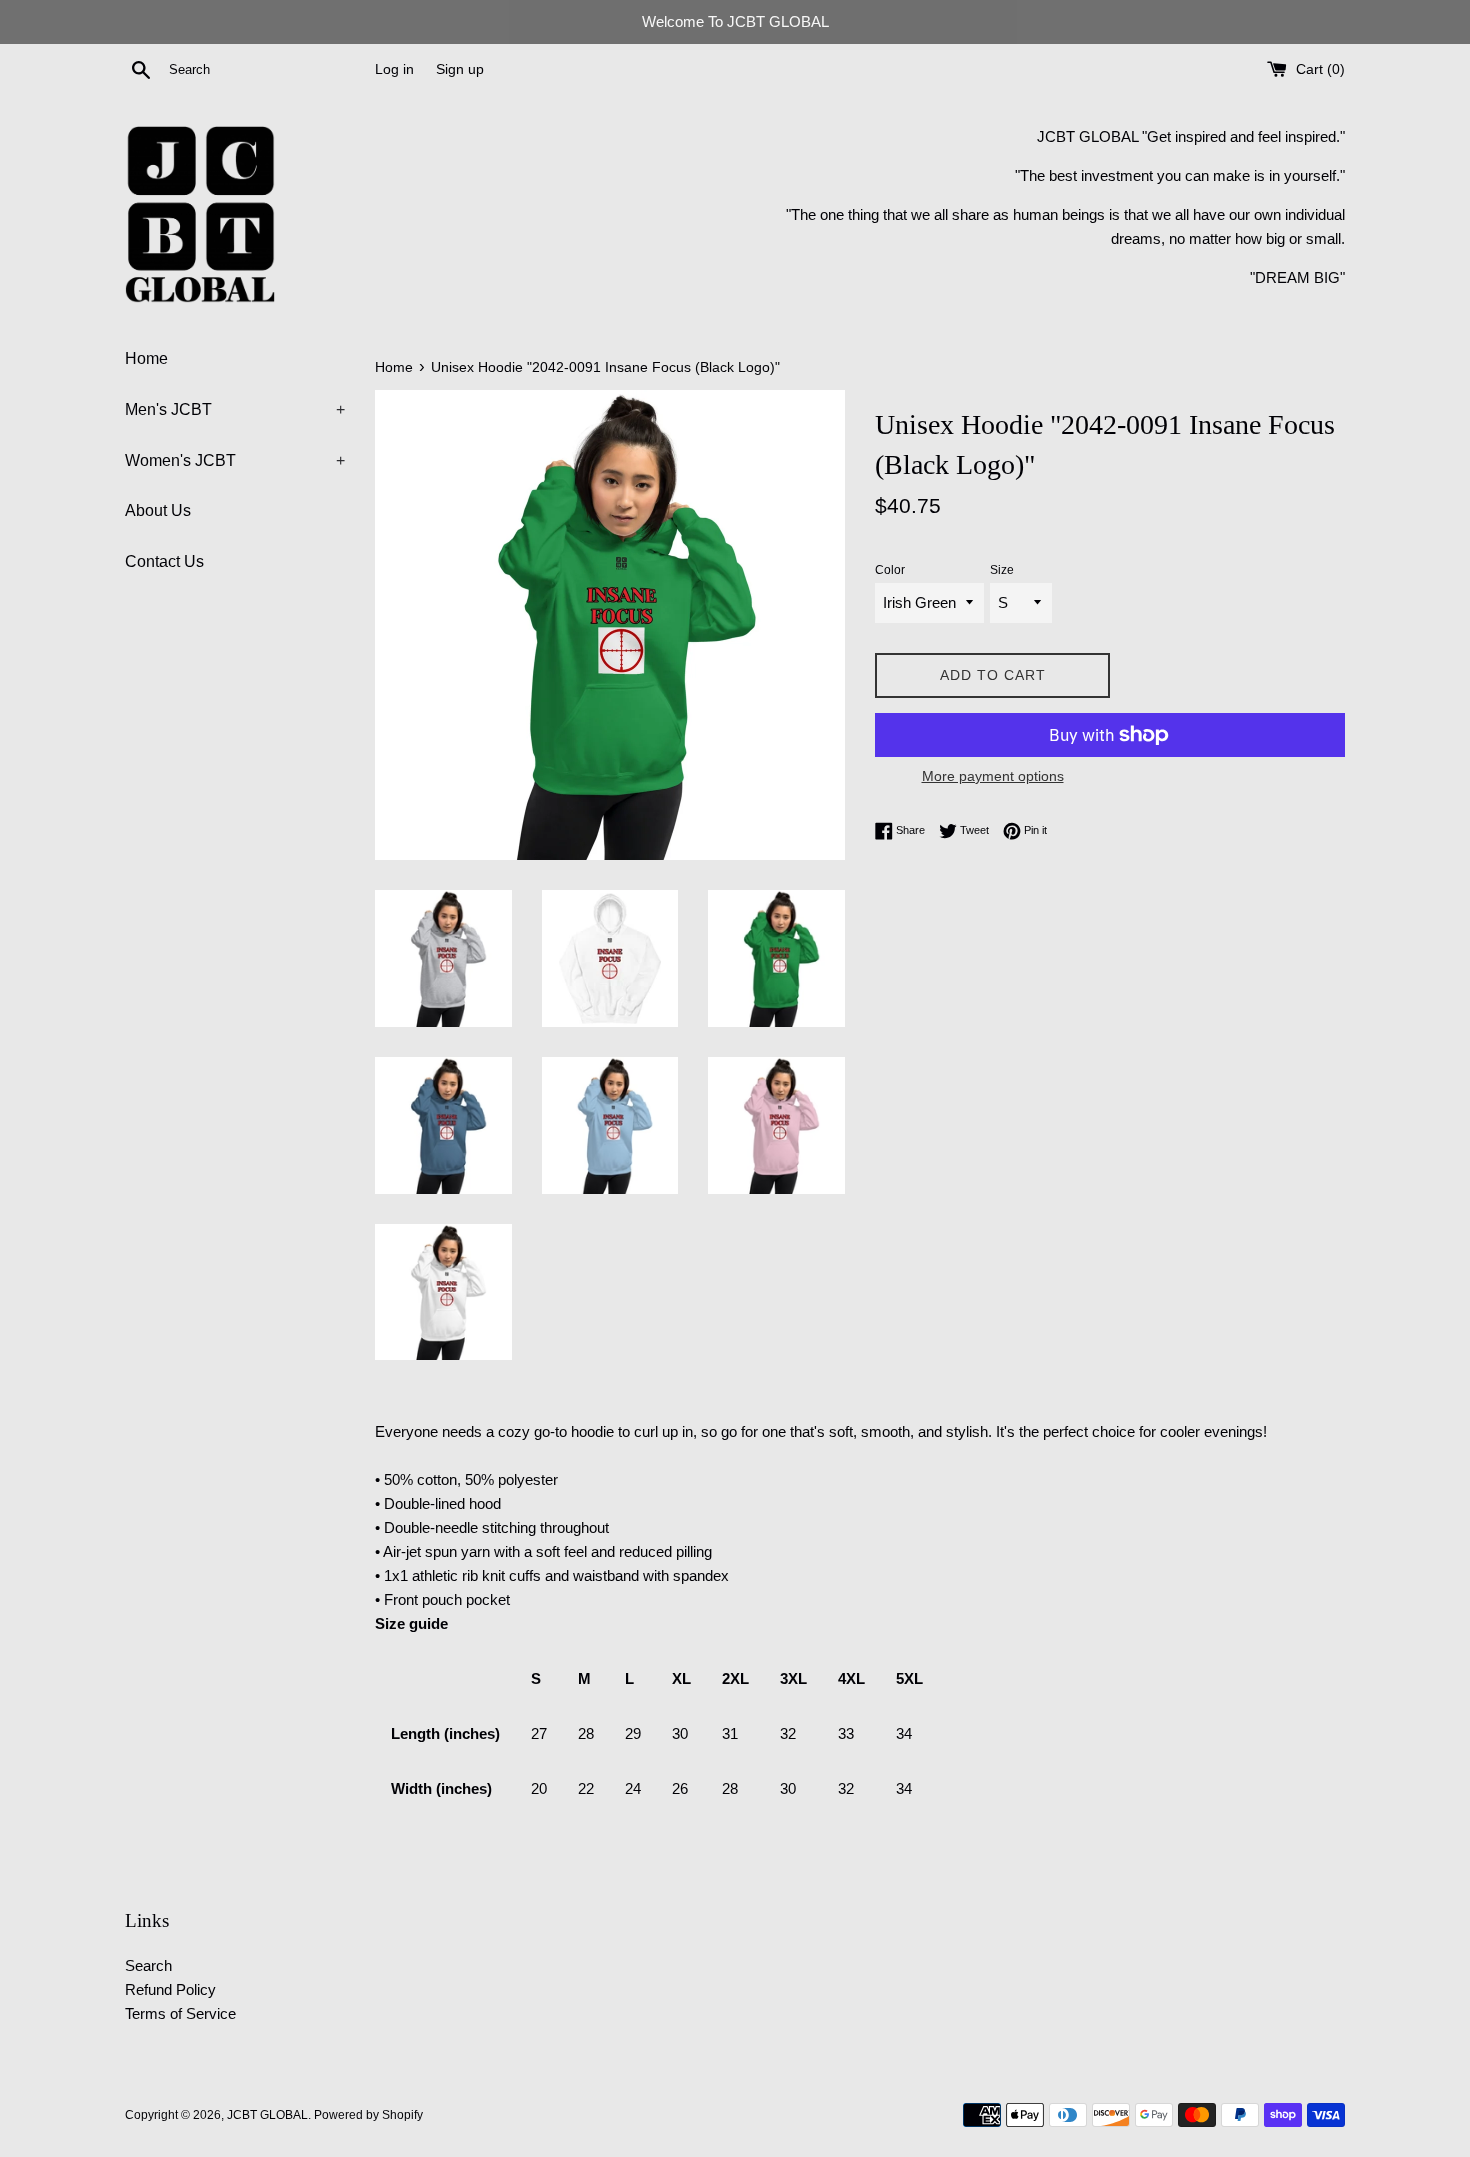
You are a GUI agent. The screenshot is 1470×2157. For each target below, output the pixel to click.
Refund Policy (170, 1989)
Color (890, 570)
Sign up (460, 69)
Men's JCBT (235, 409)
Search (148, 1965)
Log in (394, 69)
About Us (158, 510)
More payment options (993, 776)
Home (146, 358)
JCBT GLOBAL (267, 2115)
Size (1002, 570)
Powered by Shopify (368, 2115)
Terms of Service (180, 2013)
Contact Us (164, 561)
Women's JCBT (235, 460)
